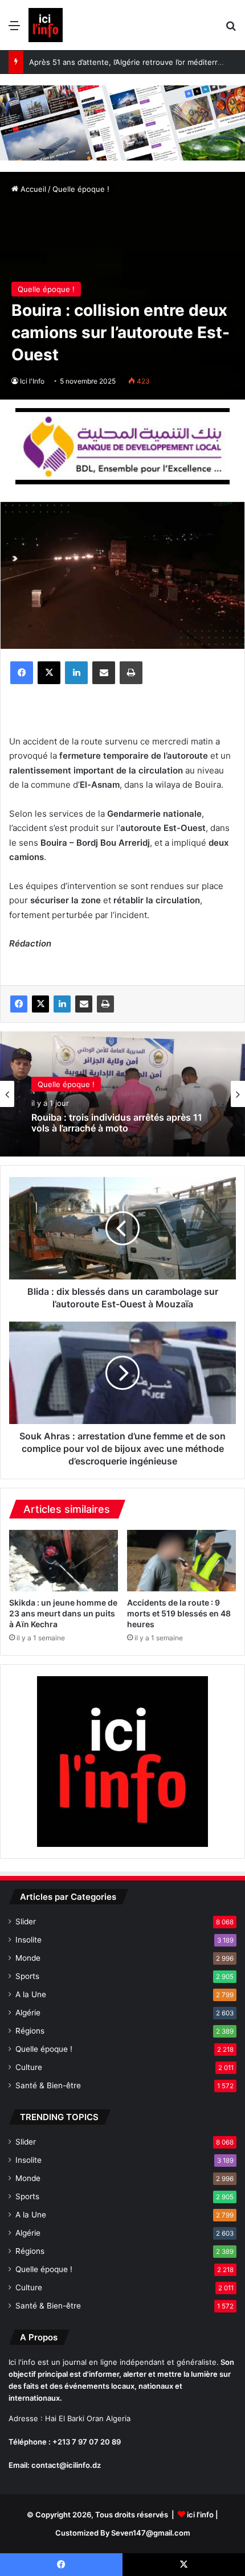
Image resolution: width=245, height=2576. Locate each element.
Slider (26, 1921)
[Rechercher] (231, 29)
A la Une (31, 1994)
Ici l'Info (32, 381)
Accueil (32, 189)
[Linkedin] (76, 673)
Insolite (28, 1940)
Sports (27, 1976)
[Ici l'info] (46, 25)
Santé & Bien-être (48, 2085)
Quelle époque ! (81, 189)
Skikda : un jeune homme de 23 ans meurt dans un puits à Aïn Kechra (63, 1613)
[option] (122, 1094)
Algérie (28, 2013)
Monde (28, 1958)
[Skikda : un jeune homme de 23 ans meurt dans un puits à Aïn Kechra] (64, 1561)
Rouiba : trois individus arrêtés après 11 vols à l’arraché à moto (117, 1122)
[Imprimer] (131, 673)
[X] (49, 673)
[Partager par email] (104, 673)
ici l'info (200, 2515)
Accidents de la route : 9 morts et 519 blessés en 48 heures (179, 1613)
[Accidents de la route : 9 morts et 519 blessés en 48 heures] (181, 1561)
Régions (30, 2031)
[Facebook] (22, 673)
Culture (29, 2067)
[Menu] (14, 29)
